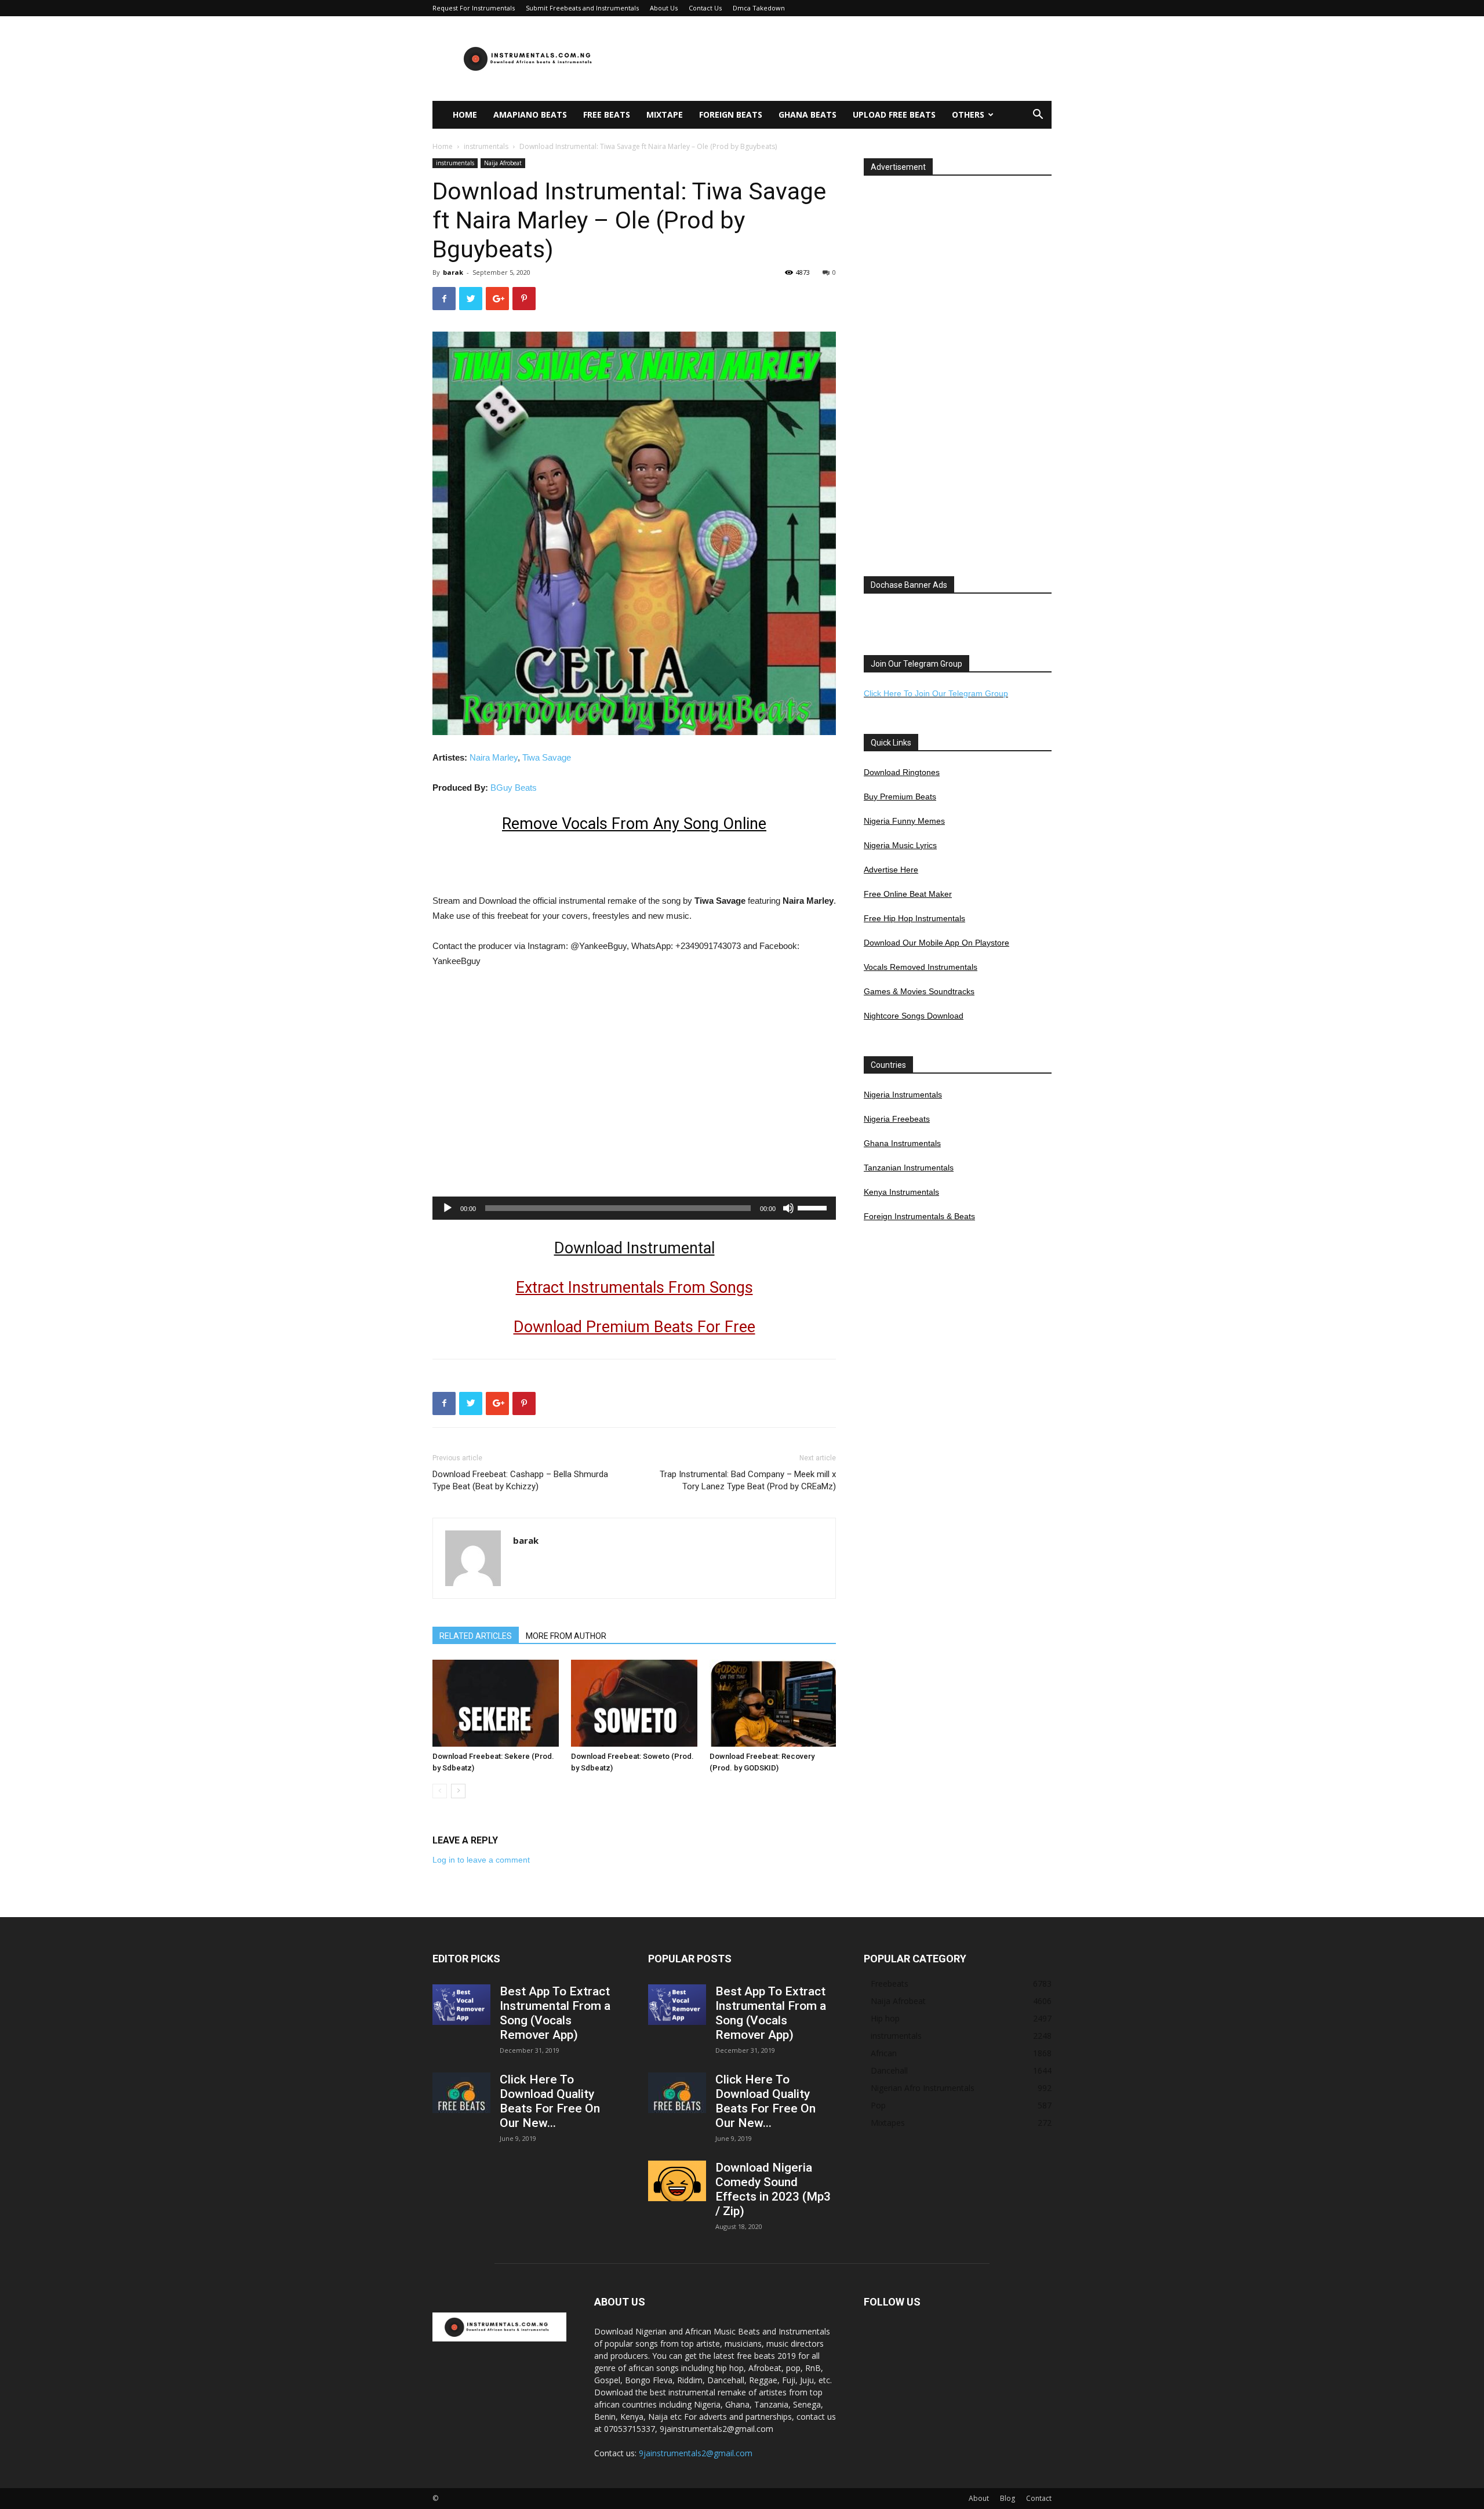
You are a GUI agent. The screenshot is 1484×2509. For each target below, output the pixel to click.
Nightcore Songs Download (914, 1016)
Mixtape (665, 114)
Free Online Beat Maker (908, 894)
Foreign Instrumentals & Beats (919, 1216)
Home (465, 114)
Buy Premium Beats (900, 797)
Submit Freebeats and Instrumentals (582, 8)
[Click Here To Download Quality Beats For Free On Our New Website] (461, 2093)
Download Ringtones (902, 772)
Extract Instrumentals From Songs (634, 1288)
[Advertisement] (841, 59)
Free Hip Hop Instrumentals (914, 918)
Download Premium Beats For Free (634, 1327)
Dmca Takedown (759, 8)
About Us (664, 8)
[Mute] (788, 1208)
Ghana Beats (808, 114)
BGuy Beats (514, 788)
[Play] (448, 1208)
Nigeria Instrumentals (903, 1094)
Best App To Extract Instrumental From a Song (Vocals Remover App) (555, 2013)
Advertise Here (891, 870)
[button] (1038, 116)
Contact (1039, 2498)
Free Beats (607, 114)
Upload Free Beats (894, 114)
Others (968, 114)
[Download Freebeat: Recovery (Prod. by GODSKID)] (773, 1703)
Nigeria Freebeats (897, 1119)
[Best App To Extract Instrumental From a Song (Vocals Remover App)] (461, 2005)
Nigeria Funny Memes (904, 821)
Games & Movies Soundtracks (919, 991)
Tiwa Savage (547, 757)
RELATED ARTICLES (476, 1636)
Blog (1007, 2498)
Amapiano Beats (530, 114)
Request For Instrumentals (474, 8)
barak (453, 272)
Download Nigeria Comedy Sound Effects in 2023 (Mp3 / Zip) (773, 2189)
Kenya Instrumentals (901, 1192)
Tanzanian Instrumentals (909, 1168)
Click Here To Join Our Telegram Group (936, 693)
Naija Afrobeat (503, 163)
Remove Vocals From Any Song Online (634, 824)
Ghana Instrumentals (902, 1143)
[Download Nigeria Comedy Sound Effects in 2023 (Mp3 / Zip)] (677, 2181)
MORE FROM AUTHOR (566, 1636)
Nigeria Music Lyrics (900, 845)
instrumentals (486, 146)
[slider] (814, 1207)
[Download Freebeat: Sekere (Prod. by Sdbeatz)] (496, 1703)
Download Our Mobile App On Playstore (936, 943)
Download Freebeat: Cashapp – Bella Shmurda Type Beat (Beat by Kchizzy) (520, 1480)
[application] (634, 1208)
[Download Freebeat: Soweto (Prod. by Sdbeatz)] (634, 1703)
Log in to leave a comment (481, 1860)
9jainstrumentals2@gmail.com (696, 2453)
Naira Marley (494, 757)
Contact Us (705, 8)
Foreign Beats (731, 114)
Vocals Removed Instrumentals (921, 967)
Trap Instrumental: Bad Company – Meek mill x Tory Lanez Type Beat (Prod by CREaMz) (748, 1480)
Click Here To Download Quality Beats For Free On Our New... (550, 2101)
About (979, 2498)
